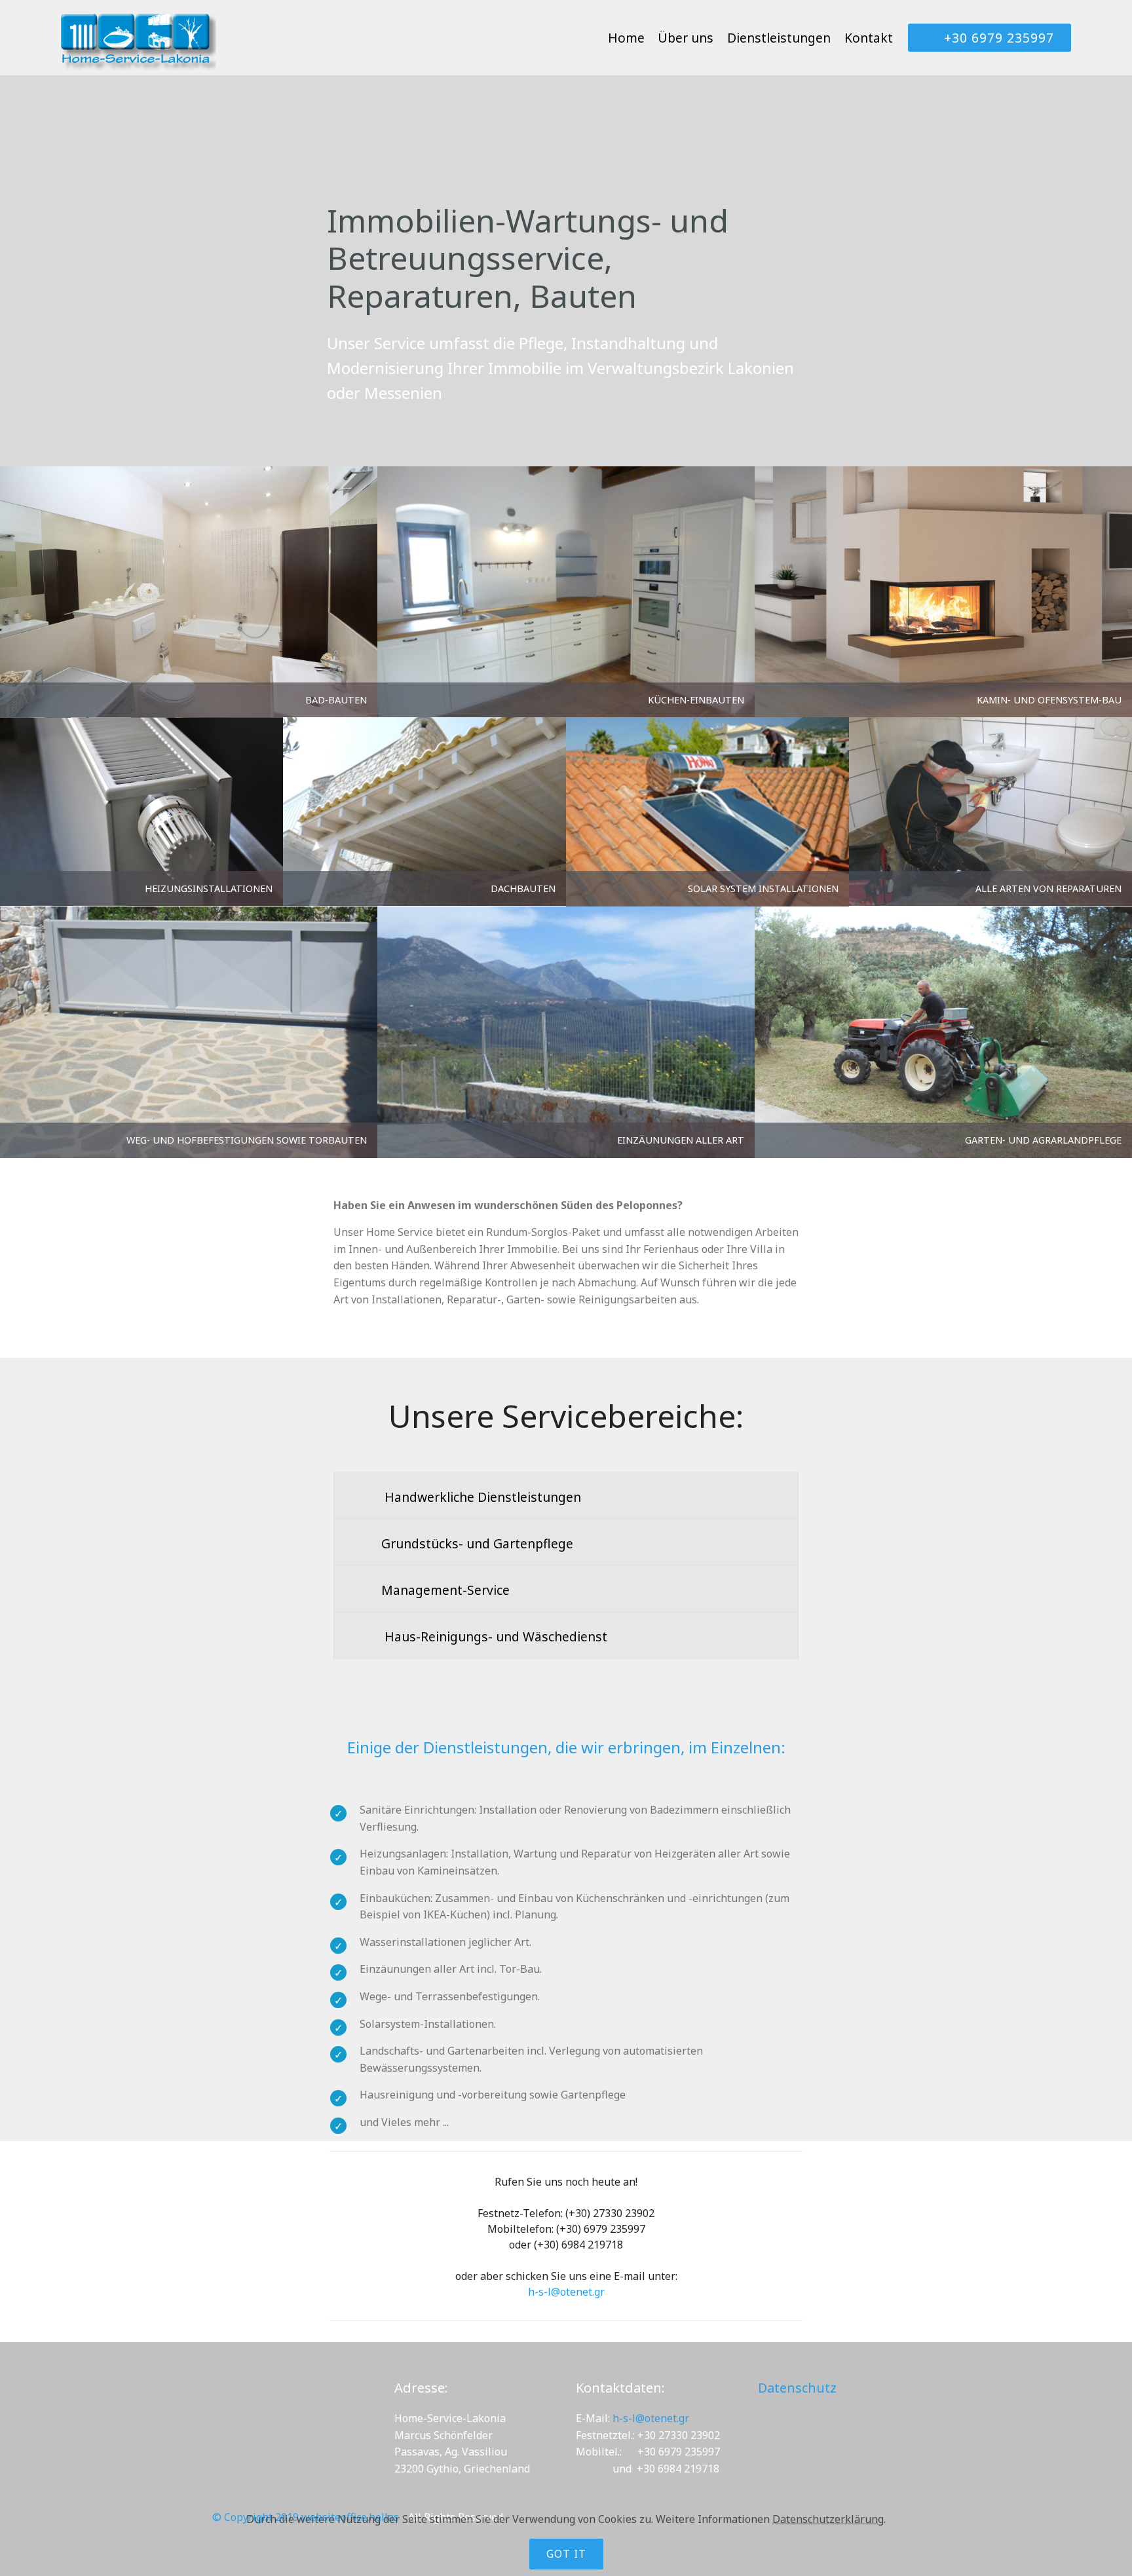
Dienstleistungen (779, 38)
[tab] (566, 1496)
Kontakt (869, 38)
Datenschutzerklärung (828, 2519)
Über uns (686, 38)
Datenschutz (797, 2388)
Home (626, 38)
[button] (566, 1495)
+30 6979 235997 (999, 38)
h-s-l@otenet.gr (566, 2292)
